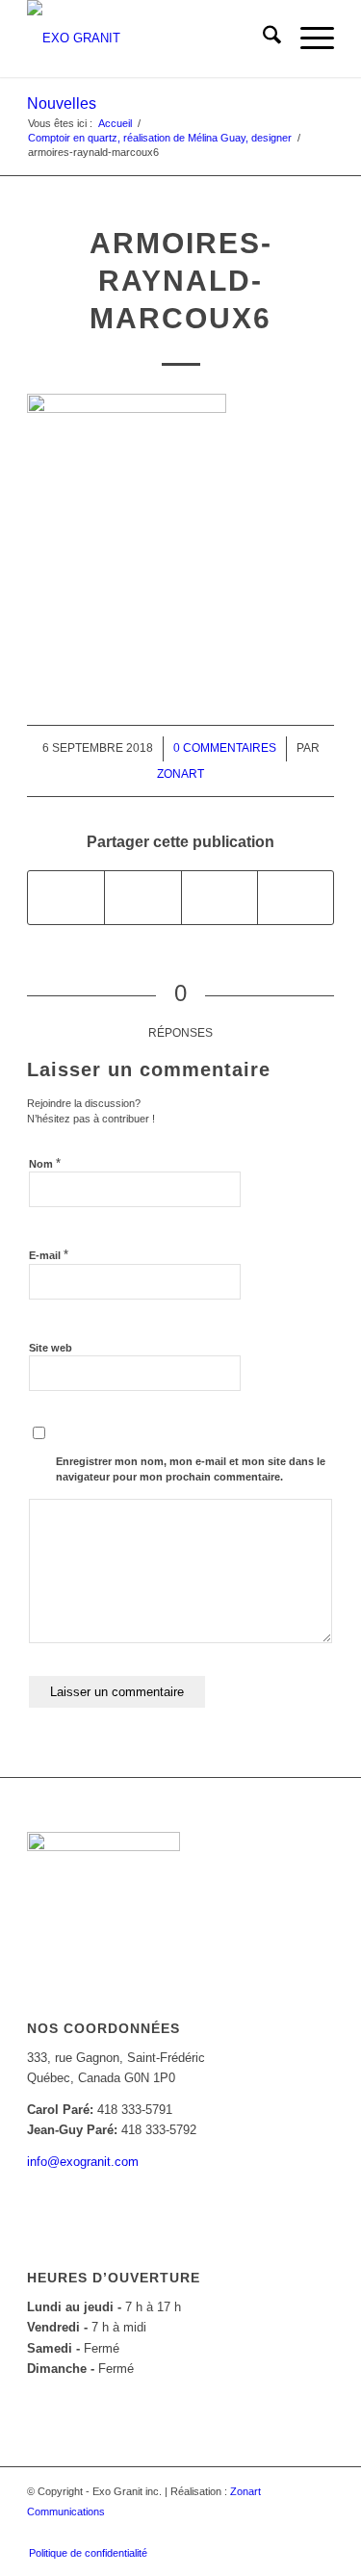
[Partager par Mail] (296, 898)
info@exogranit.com (83, 2162)
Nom (45, 1163)
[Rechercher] (262, 39)
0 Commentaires (225, 748)
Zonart (180, 774)
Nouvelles (62, 103)
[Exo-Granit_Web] (150, 39)
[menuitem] (262, 39)
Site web (51, 1348)
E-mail (49, 1255)
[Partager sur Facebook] (66, 898)
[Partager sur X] (142, 898)
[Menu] (308, 39)
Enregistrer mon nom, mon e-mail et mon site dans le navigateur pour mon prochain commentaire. (191, 1469)
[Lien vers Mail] (320, 2533)
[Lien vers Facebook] (262, 2533)
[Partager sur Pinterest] (219, 898)
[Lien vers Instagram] (291, 2533)
